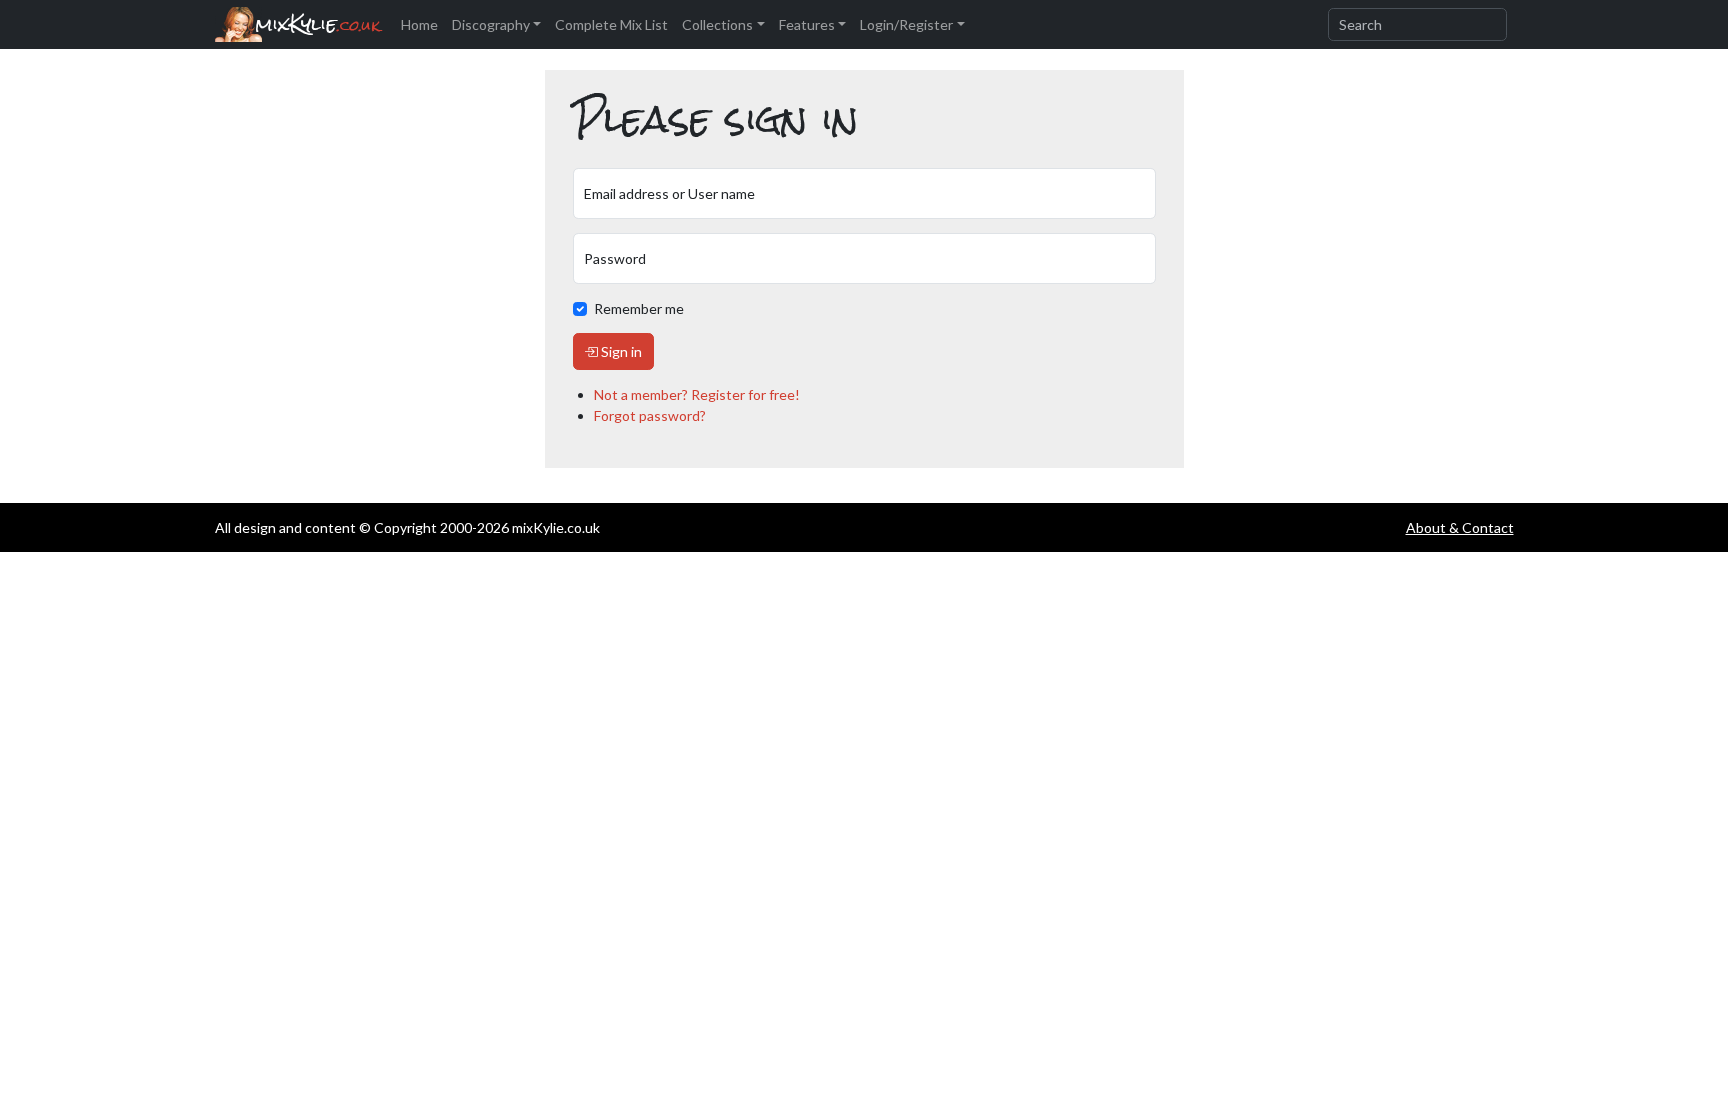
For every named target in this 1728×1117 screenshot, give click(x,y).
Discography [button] (491, 24)
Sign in (620, 351)
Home (419, 24)
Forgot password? (650, 415)
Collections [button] (717, 24)
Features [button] (807, 24)
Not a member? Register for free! (697, 394)
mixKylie (317, 24)
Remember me (639, 308)
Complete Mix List (611, 24)
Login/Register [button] (906, 24)
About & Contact (1460, 527)
